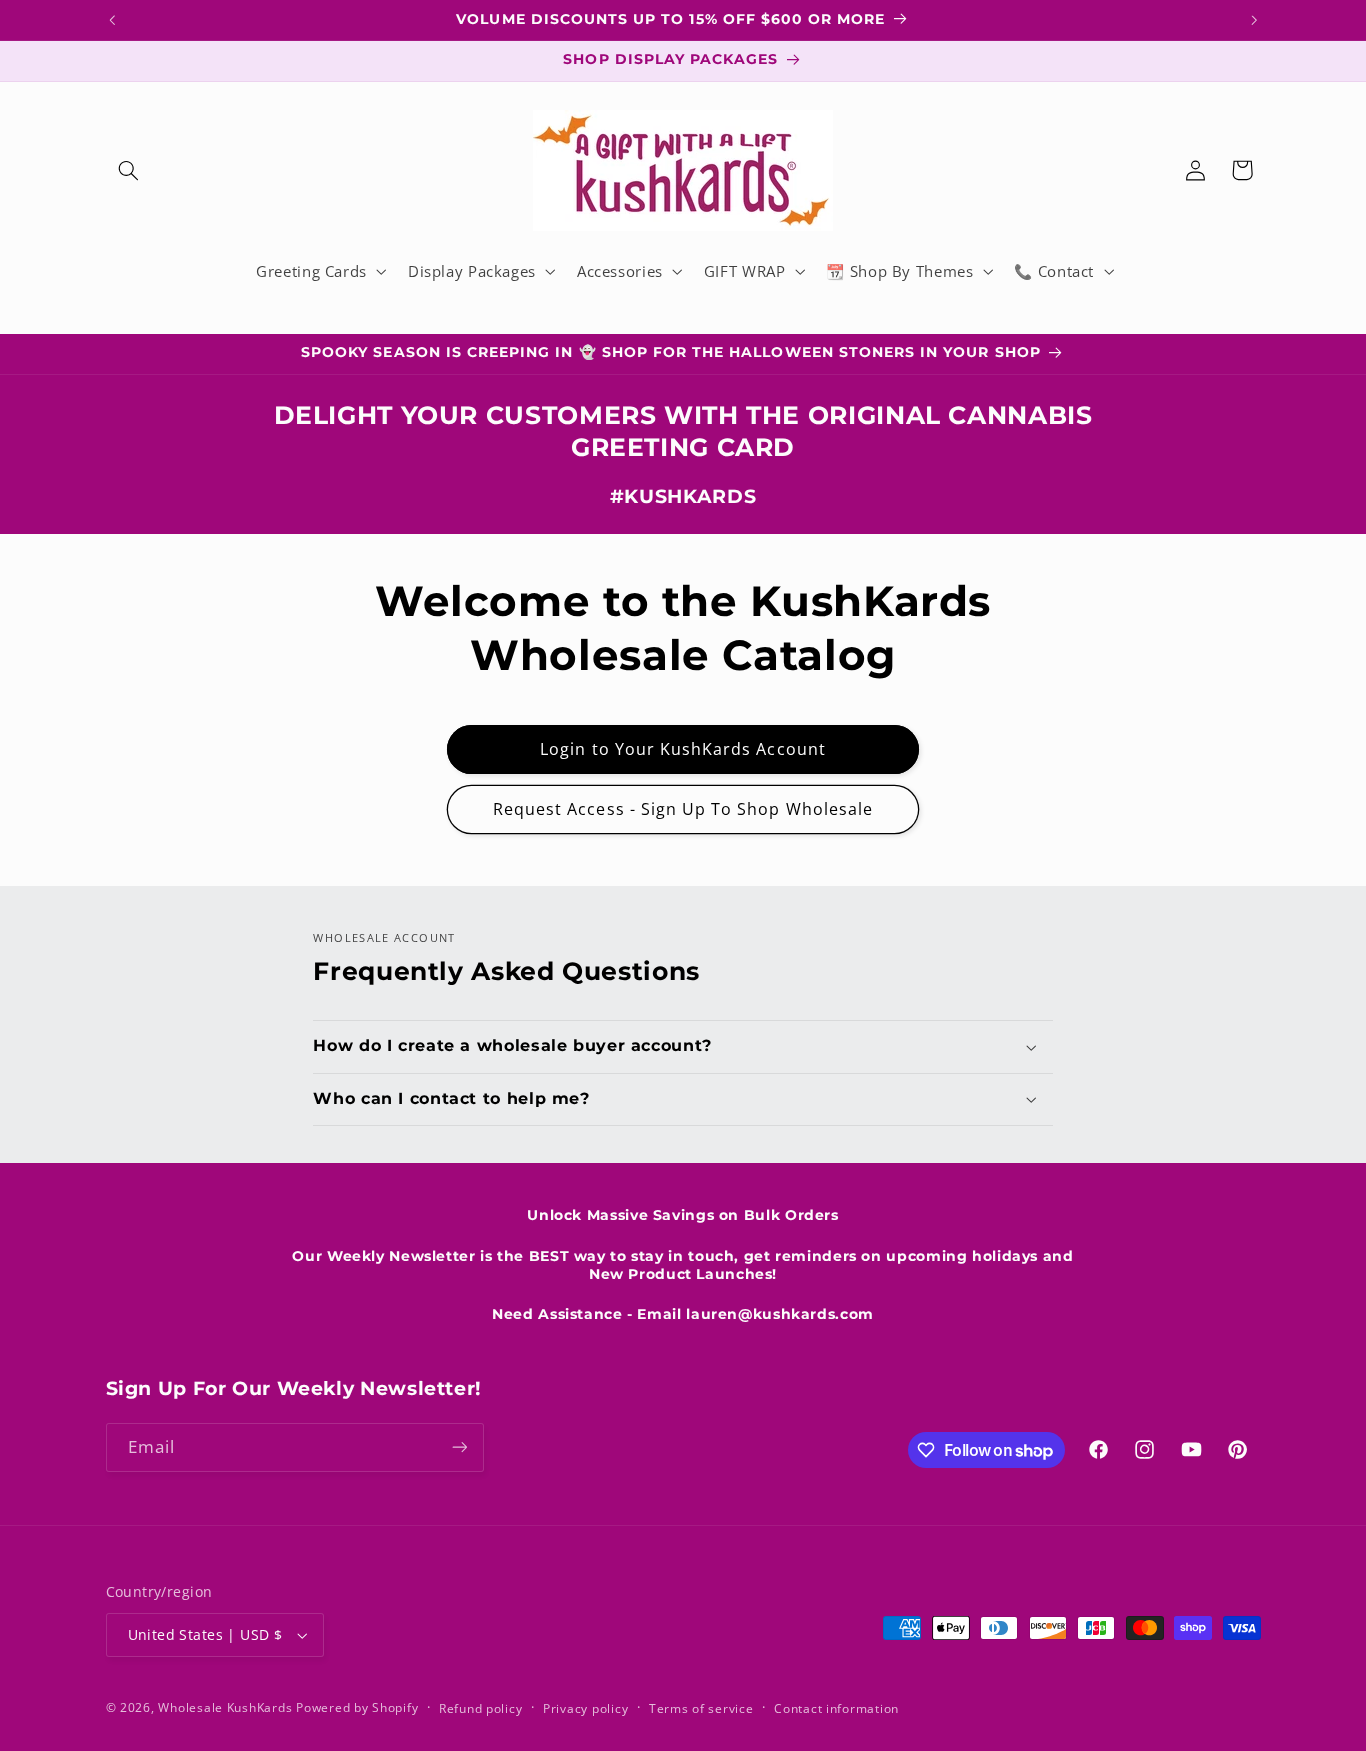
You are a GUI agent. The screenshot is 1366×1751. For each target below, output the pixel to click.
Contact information (836, 1708)
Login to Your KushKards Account (683, 749)
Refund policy (481, 1708)
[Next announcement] (1254, 20)
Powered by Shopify (357, 1707)
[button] (129, 170)
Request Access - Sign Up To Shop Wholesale (683, 809)
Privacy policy (585, 1708)
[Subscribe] (459, 1447)
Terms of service (701, 1708)
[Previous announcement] (112, 20)
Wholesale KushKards (225, 1707)
